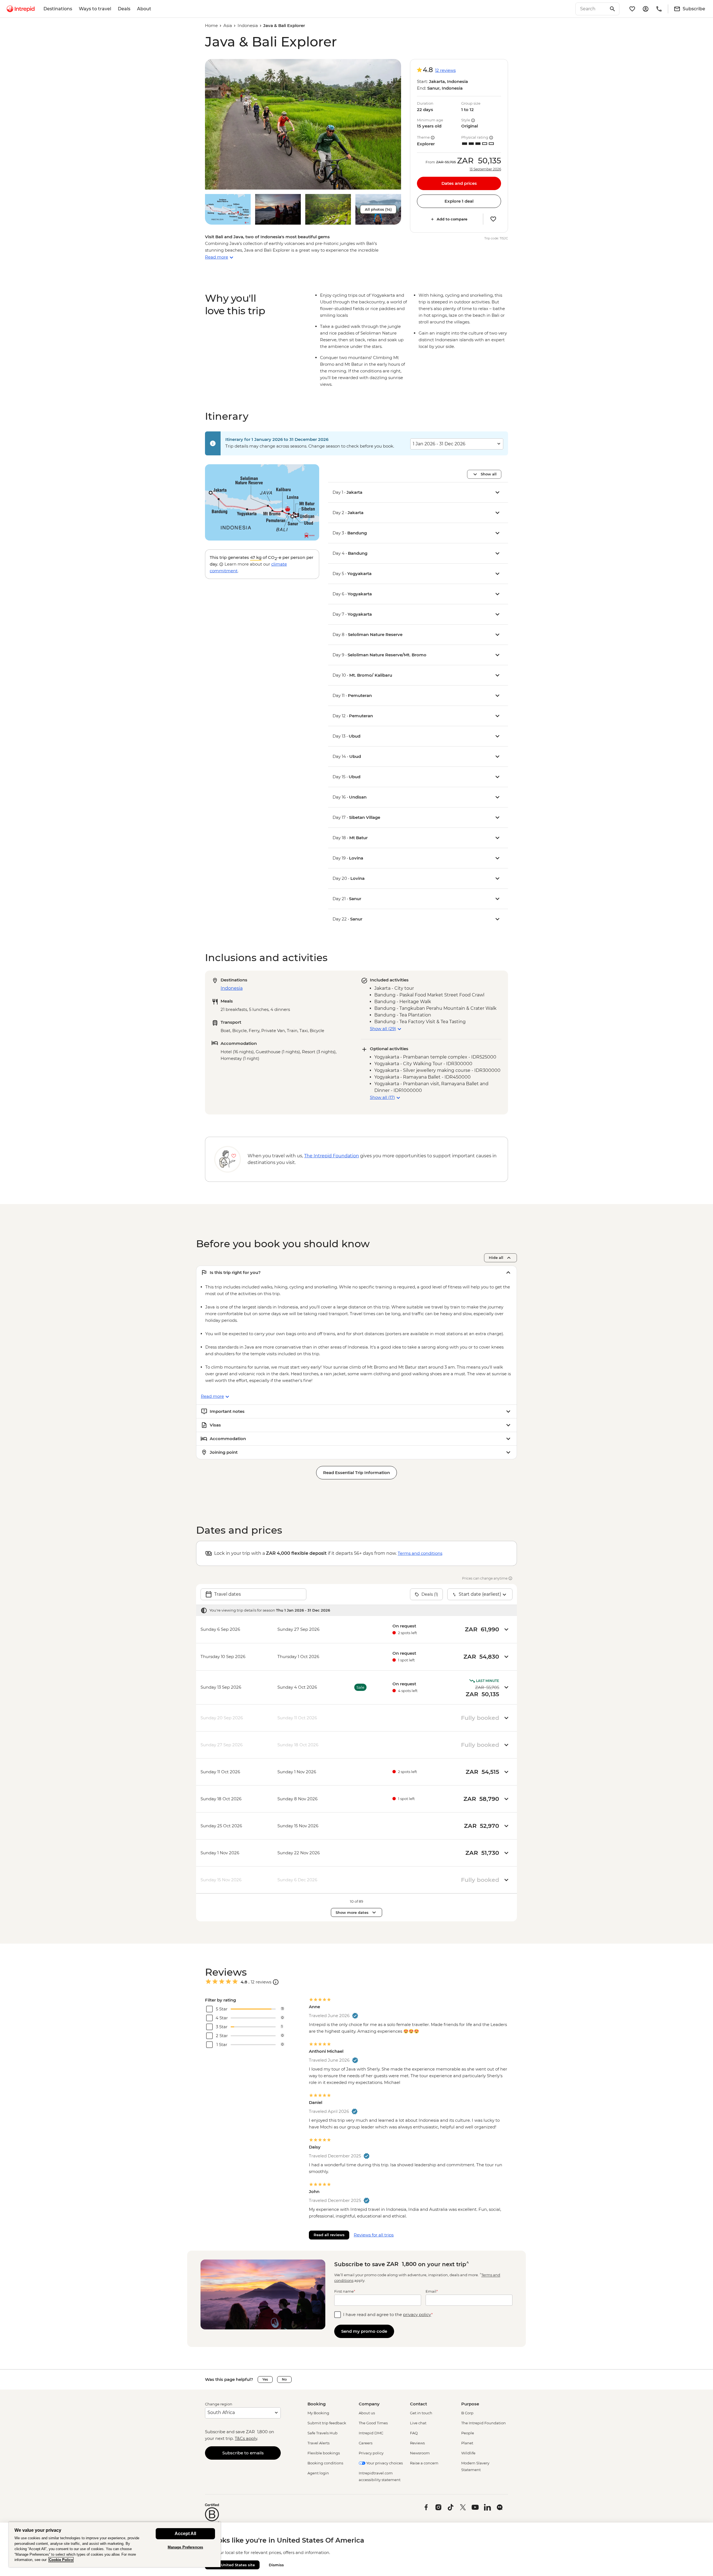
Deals (124, 9)
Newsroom (420, 2453)
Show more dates (352, 1912)
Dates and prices (459, 183)
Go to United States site (232, 2565)
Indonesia (248, 25)
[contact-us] (659, 9)
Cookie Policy (61, 2560)
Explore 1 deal (459, 201)
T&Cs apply (246, 2438)
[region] (115, 2544)
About (144, 9)
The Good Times (373, 2423)
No (284, 2379)
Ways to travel (95, 9)
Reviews (417, 2443)
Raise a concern (424, 2463)
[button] (303, 124)
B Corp (467, 2413)
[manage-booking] (646, 9)
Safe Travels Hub (323, 2433)
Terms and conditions (420, 1553)
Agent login (318, 2473)
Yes (265, 2379)
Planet (467, 2443)
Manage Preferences (185, 2547)
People (468, 2433)
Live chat (418, 2423)
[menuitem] (21, 9)
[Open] (276, 1982)
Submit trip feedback (327, 2423)
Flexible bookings (324, 2453)
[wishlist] (632, 9)
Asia (228, 25)
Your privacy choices (384, 2463)
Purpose (470, 2404)
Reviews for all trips (374, 2235)
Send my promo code (364, 2331)
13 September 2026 (485, 169)
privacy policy (417, 2315)
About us (367, 2413)
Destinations (58, 9)
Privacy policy (371, 2453)
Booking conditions (325, 2463)
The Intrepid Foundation (484, 2423)
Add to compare (452, 219)
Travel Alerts (318, 2443)
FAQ (414, 2433)
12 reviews (445, 70)
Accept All (185, 2534)
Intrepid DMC (371, 2433)
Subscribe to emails (243, 2453)
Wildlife (468, 2453)
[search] (591, 9)
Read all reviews (329, 2235)
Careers (366, 2443)
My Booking (318, 2413)
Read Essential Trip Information (356, 1473)
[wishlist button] (493, 219)
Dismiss (276, 2565)
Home (211, 25)
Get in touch (421, 2413)
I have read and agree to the (388, 2315)
